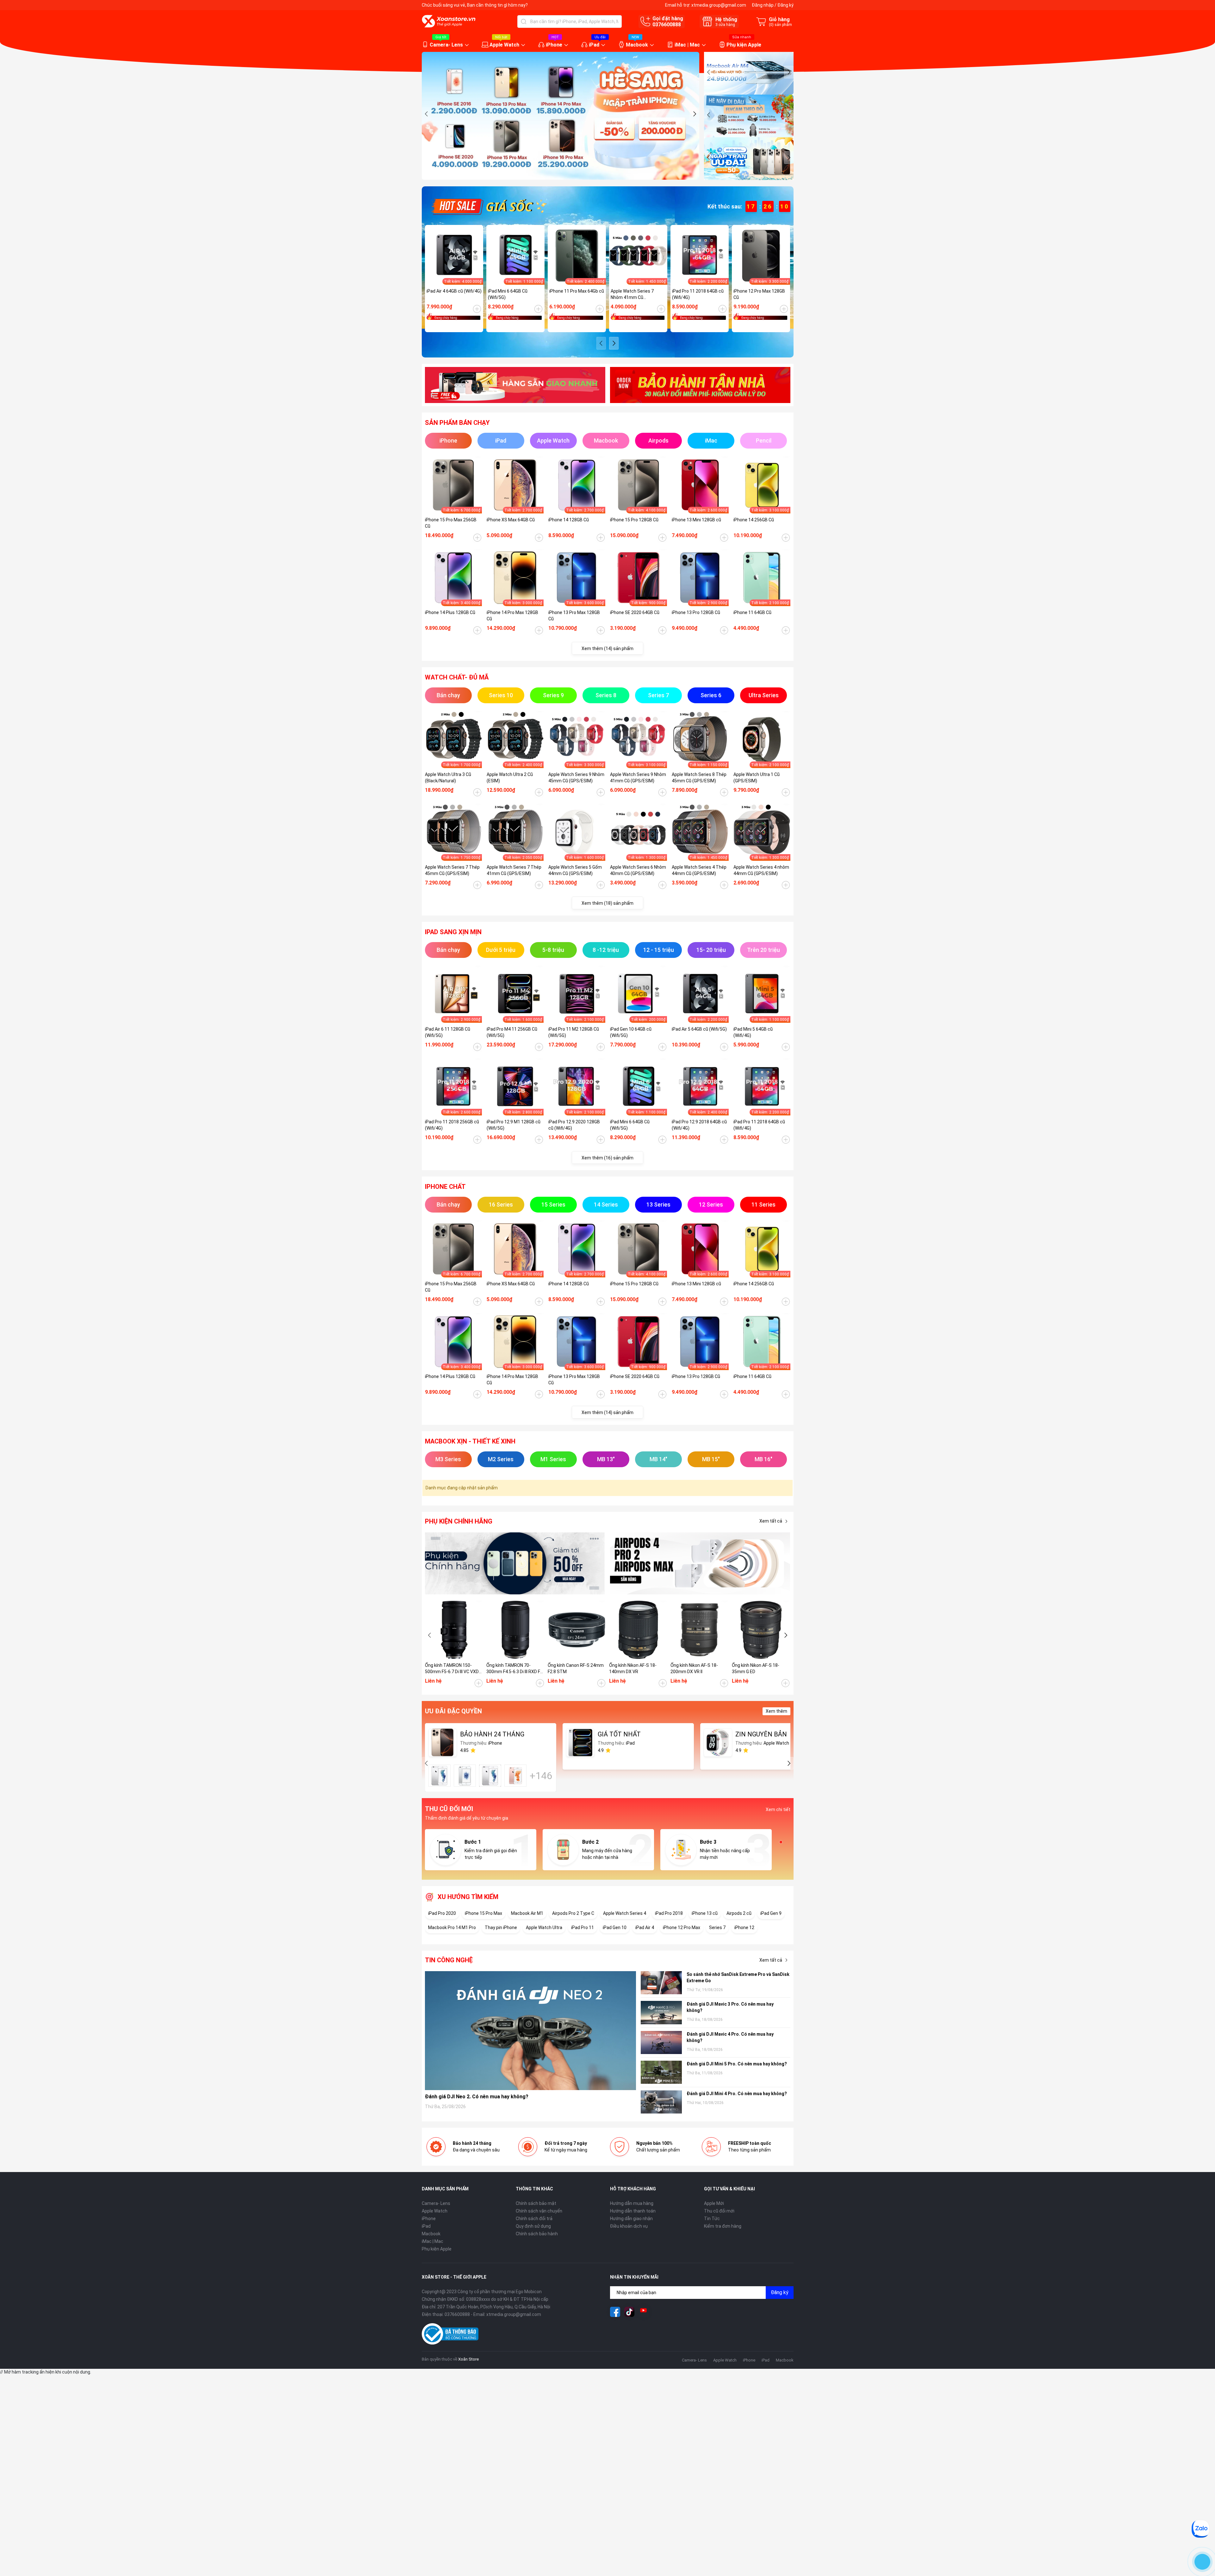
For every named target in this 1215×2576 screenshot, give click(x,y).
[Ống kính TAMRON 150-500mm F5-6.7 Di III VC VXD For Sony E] (454, 1630)
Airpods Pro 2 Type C (573, 1913)
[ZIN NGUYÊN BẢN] (718, 1742)
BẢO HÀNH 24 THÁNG (492, 1734)
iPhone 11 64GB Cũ (752, 612)
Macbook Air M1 (527, 1913)
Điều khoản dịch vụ (629, 2226)
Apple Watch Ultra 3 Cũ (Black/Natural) (448, 778)
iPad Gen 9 (771, 1913)
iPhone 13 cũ (705, 1913)
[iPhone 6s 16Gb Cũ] (439, 1776)
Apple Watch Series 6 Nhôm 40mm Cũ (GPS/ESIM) (638, 870)
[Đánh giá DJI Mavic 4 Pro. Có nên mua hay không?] (661, 2042)
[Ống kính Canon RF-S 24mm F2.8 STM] (577, 1630)
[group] (561, 116)
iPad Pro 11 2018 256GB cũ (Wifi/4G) (452, 1125)
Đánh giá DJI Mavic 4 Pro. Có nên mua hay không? (730, 2037)
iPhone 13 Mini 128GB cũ (696, 520)
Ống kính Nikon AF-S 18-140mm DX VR (633, 1668)
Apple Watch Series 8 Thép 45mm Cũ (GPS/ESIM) (699, 778)
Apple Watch (504, 45)
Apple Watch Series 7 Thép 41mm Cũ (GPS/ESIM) (514, 870)
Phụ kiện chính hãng (459, 1521)
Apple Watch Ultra (544, 1927)
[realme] (700, 1564)
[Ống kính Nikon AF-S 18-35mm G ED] (761, 1630)
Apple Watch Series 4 (625, 1913)
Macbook (637, 45)
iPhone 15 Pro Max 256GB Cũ (451, 523)
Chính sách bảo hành (537, 2234)
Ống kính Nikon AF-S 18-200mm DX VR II (694, 1668)
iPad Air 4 (645, 1927)
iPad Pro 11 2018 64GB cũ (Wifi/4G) (698, 294)
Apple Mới (714, 2203)
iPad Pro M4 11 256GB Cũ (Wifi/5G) (512, 1032)
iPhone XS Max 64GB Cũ (511, 520)
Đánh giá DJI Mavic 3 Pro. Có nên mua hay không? (730, 2007)
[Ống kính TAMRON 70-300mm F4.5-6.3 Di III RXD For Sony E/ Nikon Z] (515, 1630)
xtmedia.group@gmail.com (719, 5)
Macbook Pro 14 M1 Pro (452, 1927)
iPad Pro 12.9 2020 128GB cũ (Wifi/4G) (574, 1125)
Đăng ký (785, 5)
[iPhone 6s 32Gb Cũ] (490, 1776)
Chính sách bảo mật (536, 2203)
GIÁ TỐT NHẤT (619, 1734)
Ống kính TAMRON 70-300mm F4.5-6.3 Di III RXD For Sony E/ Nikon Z (515, 1669)
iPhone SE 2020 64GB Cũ (635, 612)
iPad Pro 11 (583, 1927)
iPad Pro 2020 (442, 1913)
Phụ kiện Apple (744, 45)
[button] (427, 114)
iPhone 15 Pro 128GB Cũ (634, 520)
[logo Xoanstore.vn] (449, 21)
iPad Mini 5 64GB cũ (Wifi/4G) (753, 1032)
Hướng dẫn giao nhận (631, 2219)
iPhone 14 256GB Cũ (754, 520)
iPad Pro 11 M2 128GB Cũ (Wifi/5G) (574, 1032)
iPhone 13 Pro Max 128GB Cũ (574, 616)
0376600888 (667, 25)
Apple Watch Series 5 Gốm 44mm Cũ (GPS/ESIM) (575, 870)
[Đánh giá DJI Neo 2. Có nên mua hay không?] (531, 2030)
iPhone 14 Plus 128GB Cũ (450, 612)
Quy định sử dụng (533, 2226)
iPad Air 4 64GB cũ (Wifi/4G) (454, 291)
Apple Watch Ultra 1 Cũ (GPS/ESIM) (757, 778)
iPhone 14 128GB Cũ (569, 520)
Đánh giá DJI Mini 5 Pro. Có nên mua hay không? (737, 2064)
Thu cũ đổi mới (719, 2211)
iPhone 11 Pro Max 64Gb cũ (577, 291)
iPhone (554, 45)
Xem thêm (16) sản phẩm (607, 1158)
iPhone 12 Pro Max (682, 1927)
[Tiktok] (629, 2312)
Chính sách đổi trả (534, 2219)
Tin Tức (712, 2219)
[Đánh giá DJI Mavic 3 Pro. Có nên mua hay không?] (661, 2012)
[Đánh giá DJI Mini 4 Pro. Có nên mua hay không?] (661, 2102)
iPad (594, 45)
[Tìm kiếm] (524, 22)
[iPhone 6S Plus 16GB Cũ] (515, 1776)
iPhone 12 (744, 1927)
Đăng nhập (763, 5)
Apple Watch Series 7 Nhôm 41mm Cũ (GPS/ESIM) (632, 295)
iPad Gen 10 (615, 1927)
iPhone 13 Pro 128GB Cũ (696, 612)
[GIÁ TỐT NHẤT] (580, 1742)
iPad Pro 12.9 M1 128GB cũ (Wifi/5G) (514, 1125)
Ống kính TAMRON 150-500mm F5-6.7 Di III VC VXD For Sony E (452, 1669)
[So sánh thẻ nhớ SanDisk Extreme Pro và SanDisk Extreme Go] (661, 1983)
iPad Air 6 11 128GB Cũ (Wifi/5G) (448, 1032)
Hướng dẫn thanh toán (633, 2211)
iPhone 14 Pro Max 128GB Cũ (512, 616)
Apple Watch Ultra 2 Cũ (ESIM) (510, 778)
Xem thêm (776, 1711)
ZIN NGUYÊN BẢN (761, 1734)
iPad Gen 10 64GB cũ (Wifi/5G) (631, 1032)
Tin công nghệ (449, 1960)
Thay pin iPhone (501, 1927)
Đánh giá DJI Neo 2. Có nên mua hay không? (477, 2097)
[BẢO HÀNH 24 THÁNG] (443, 1742)
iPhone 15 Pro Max (483, 1913)
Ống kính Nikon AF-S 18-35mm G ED (756, 1668)
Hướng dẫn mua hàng (632, 2203)
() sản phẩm (780, 25)
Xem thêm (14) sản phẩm (607, 649)
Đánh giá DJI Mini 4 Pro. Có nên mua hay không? (737, 2094)
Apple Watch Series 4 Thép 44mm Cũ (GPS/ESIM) (699, 870)
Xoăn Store (468, 2359)
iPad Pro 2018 (669, 1913)
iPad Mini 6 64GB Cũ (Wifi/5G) (508, 294)
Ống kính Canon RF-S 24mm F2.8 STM (576, 1668)
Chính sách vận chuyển (539, 2211)
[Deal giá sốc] (488, 206)
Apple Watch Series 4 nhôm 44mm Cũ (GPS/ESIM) (761, 870)
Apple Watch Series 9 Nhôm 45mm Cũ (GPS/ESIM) (576, 778)
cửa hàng (725, 25)
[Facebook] (615, 2312)
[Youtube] (644, 2312)
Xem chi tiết (778, 1809)
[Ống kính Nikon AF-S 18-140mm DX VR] (638, 1630)
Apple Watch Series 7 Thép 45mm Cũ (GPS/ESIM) (452, 870)
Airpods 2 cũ (739, 1913)
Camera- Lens (446, 45)
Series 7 (717, 1927)
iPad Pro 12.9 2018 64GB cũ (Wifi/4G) (699, 1125)
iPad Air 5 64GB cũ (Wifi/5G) (699, 1029)
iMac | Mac (687, 45)
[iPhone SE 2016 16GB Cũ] (465, 1776)
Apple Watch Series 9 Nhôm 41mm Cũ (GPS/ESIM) (638, 778)
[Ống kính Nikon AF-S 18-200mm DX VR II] (700, 1630)
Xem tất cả (771, 1521)
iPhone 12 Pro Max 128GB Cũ (759, 294)
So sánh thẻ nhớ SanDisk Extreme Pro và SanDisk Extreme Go (738, 1977)
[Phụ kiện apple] (515, 1564)
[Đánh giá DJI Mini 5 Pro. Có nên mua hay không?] (661, 2072)
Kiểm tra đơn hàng (723, 2226)
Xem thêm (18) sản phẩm (607, 903)
